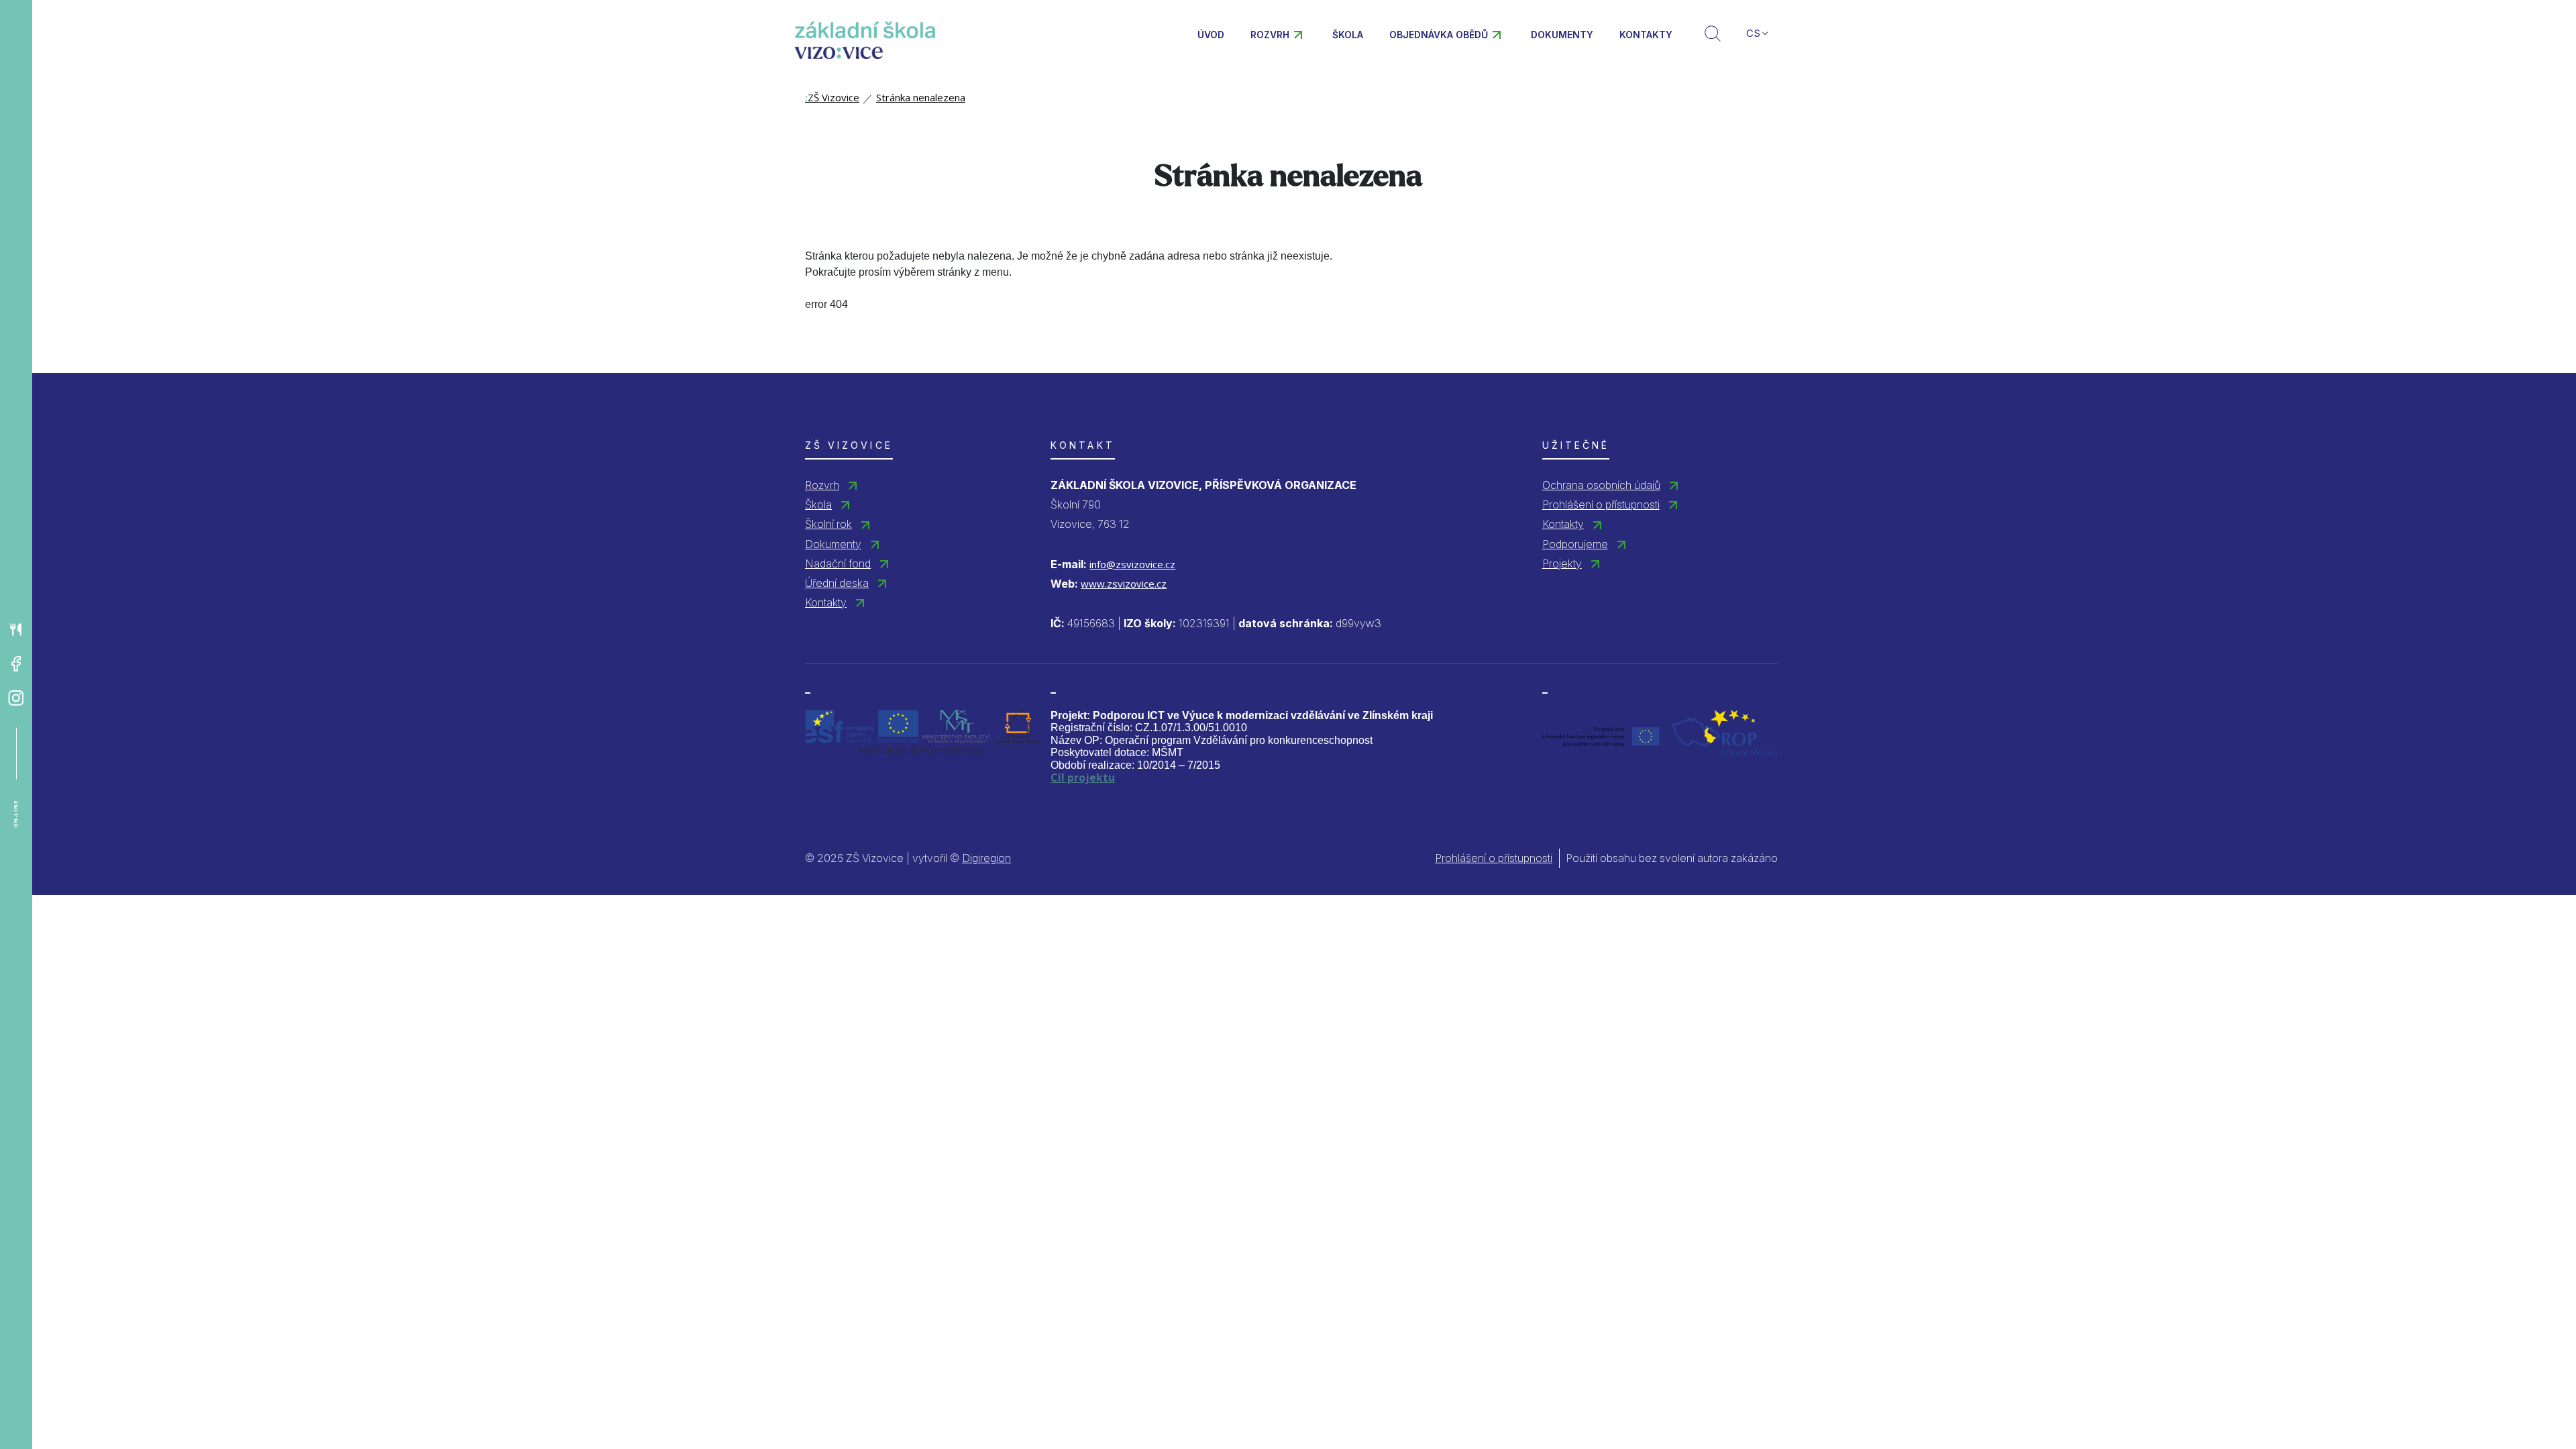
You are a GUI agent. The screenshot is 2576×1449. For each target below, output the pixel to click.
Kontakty (1646, 35)
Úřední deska (837, 583)
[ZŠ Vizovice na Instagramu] (16, 698)
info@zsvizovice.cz (1132, 564)
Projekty (1562, 563)
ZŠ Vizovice (832, 97)
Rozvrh (1270, 35)
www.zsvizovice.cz (1124, 584)
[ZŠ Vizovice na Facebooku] (16, 664)
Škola (1348, 35)
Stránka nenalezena (921, 97)
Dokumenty (1562, 35)
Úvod (1211, 35)
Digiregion (986, 858)
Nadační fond (838, 563)
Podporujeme (1575, 544)
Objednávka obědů (1439, 35)
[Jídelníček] (16, 630)
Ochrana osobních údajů (1601, 485)
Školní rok (828, 524)
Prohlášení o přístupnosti (1601, 504)
